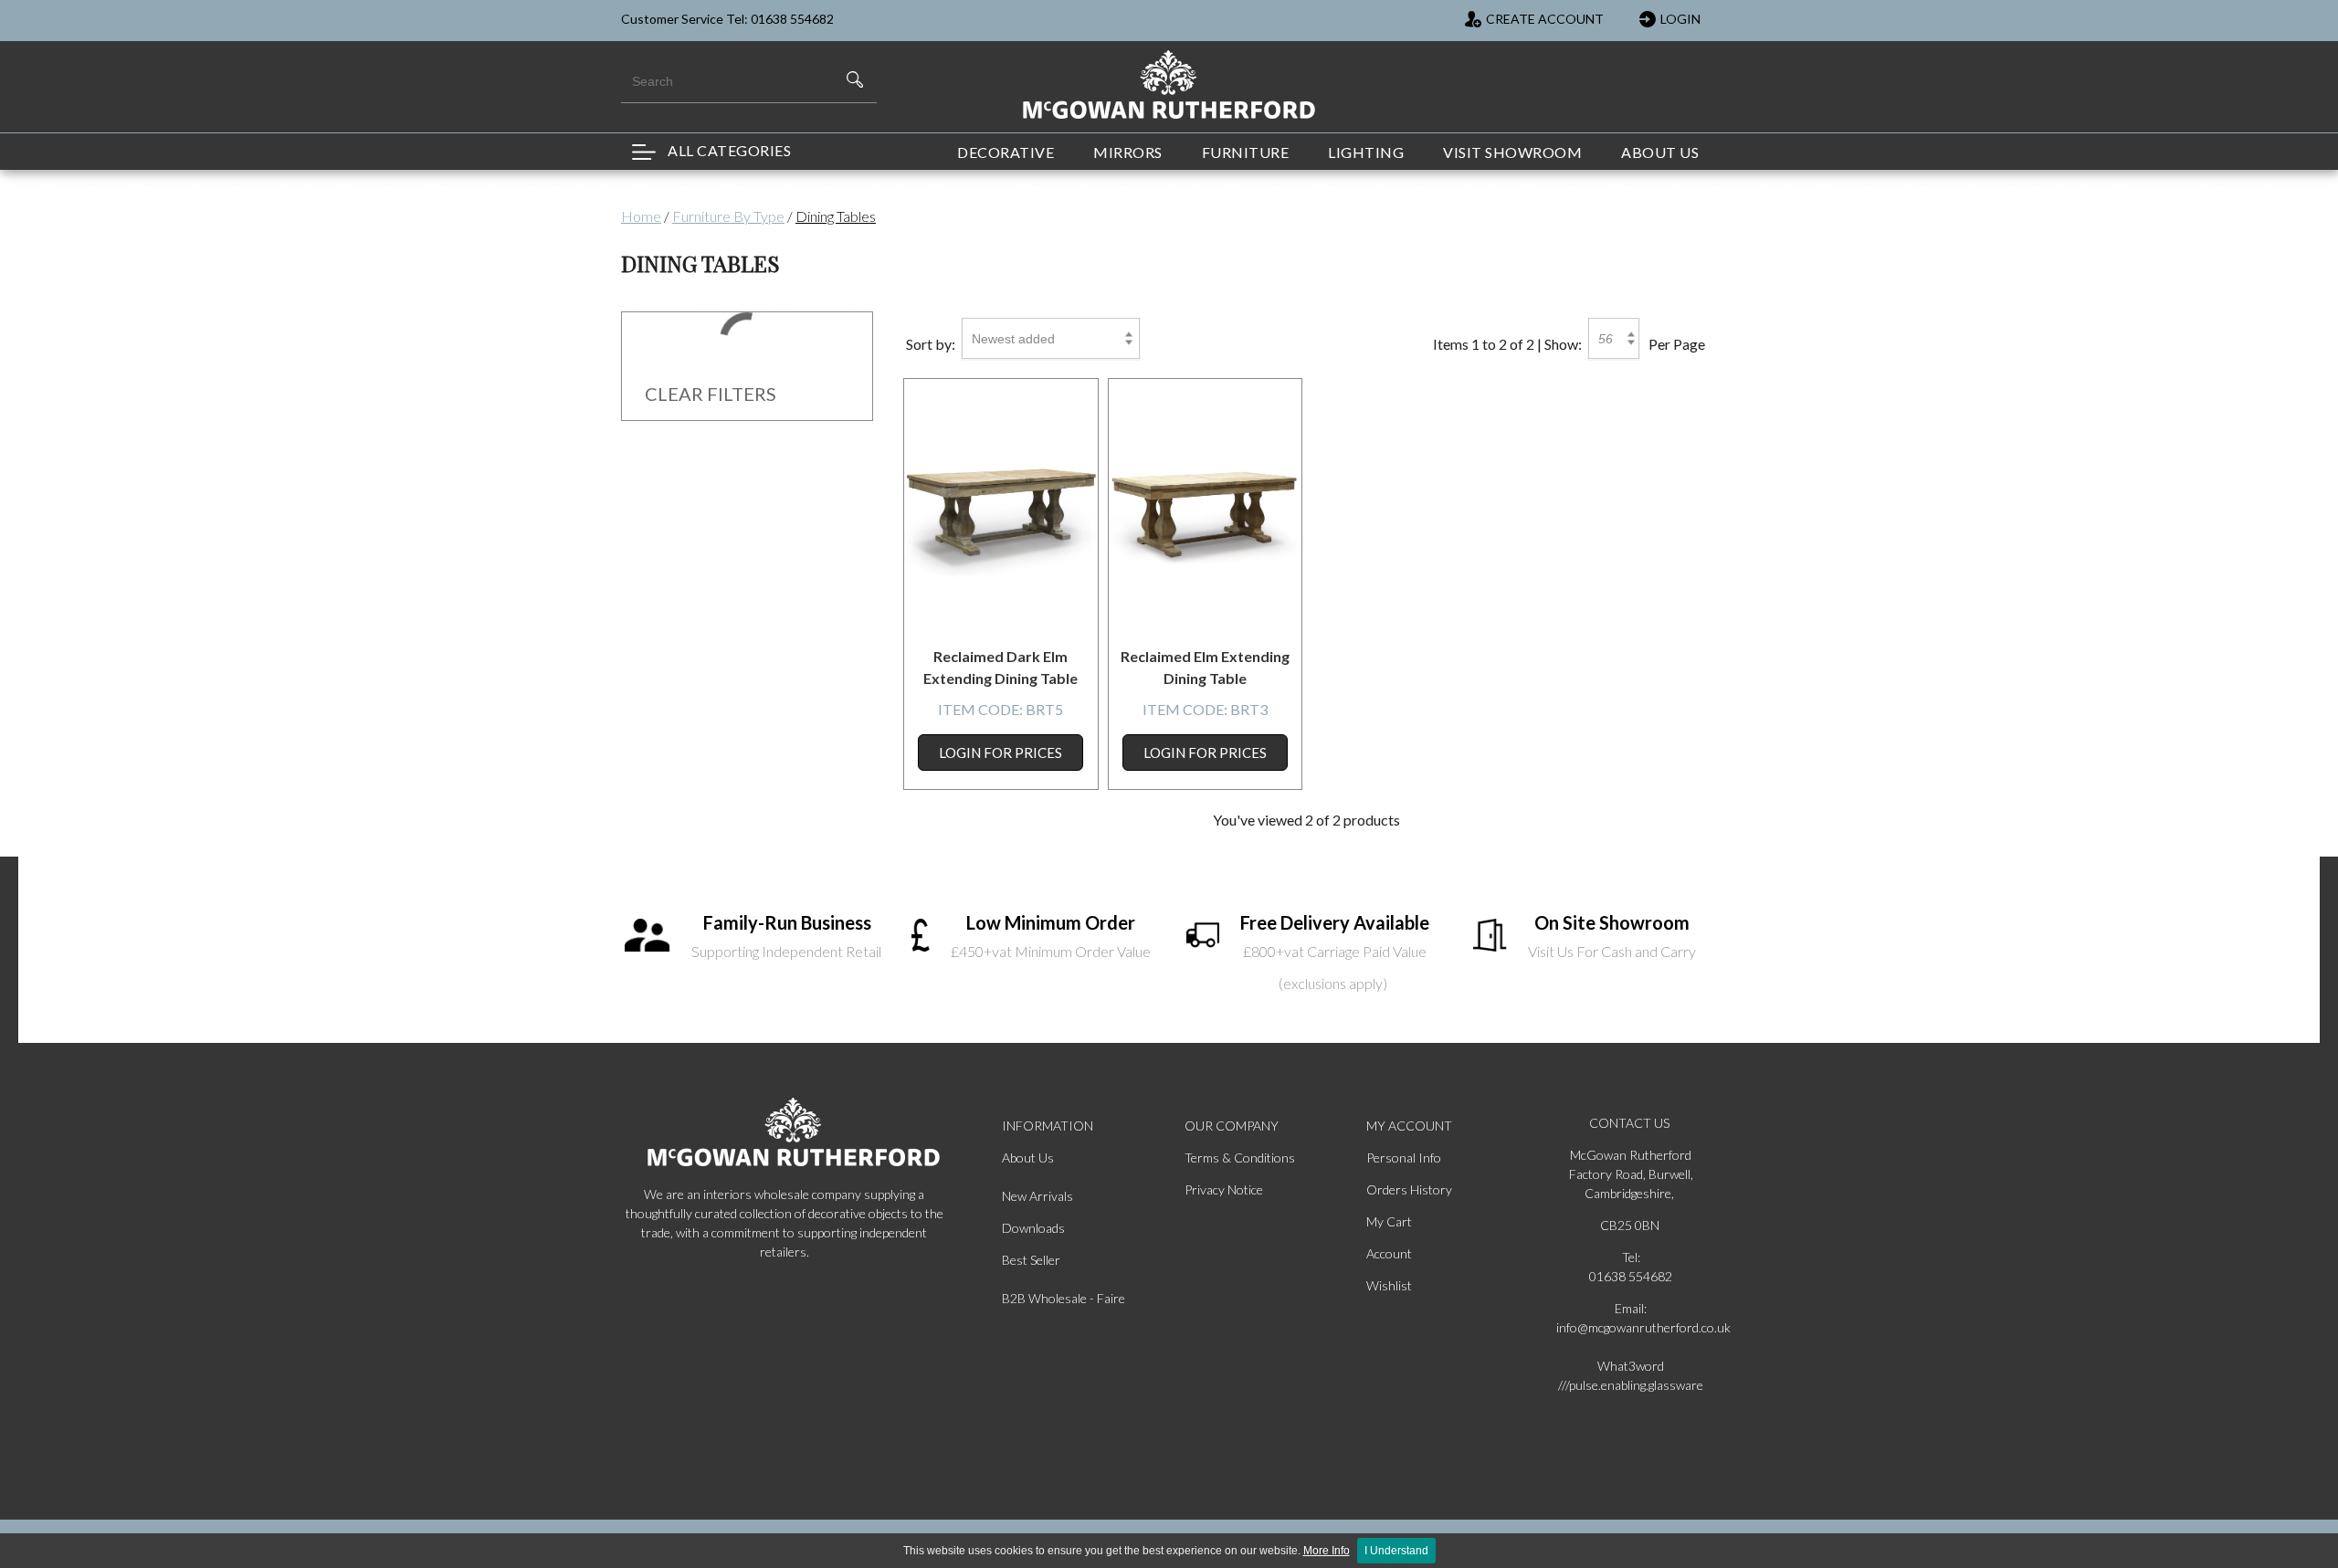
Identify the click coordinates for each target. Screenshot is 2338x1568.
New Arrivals (1037, 1196)
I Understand (1396, 1551)
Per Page (1677, 344)
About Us (1028, 1158)
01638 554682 (1631, 1276)
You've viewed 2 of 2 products (1306, 820)
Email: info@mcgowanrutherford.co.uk (1631, 1318)
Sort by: (931, 344)
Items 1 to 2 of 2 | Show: (1507, 344)
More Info (1327, 1551)
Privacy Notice (1224, 1189)
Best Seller (1031, 1260)
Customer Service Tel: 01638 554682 (727, 19)
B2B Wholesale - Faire (1064, 1298)
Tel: (1631, 1257)
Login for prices (1000, 752)
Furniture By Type (728, 216)
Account (1389, 1253)
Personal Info (1404, 1158)
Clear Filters (711, 394)
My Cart (1389, 1221)
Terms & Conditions (1240, 1158)
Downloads (1033, 1228)
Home (641, 216)
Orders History (1409, 1189)
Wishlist (1389, 1285)
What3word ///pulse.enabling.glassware (1631, 1375)
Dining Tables (836, 216)
